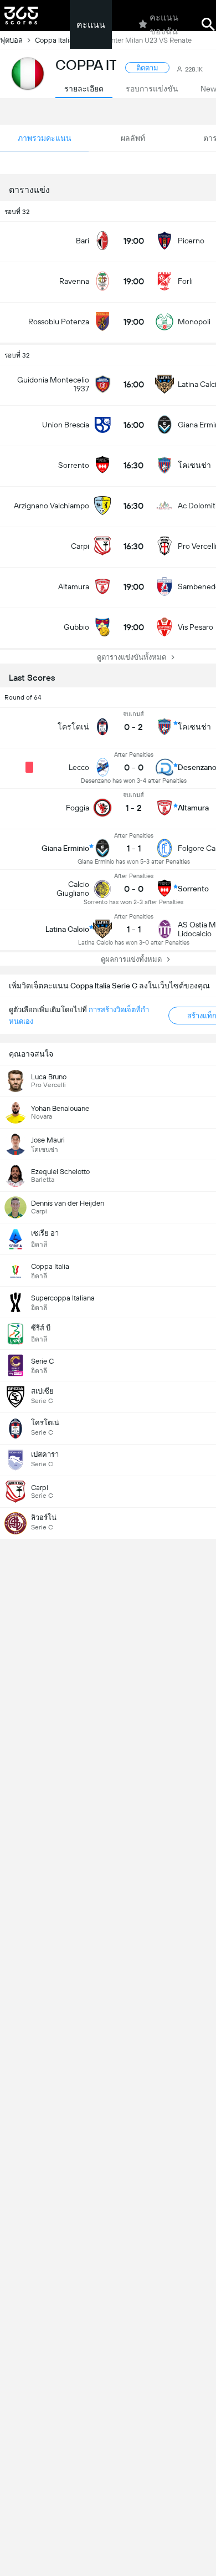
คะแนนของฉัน (164, 24)
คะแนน (91, 25)
